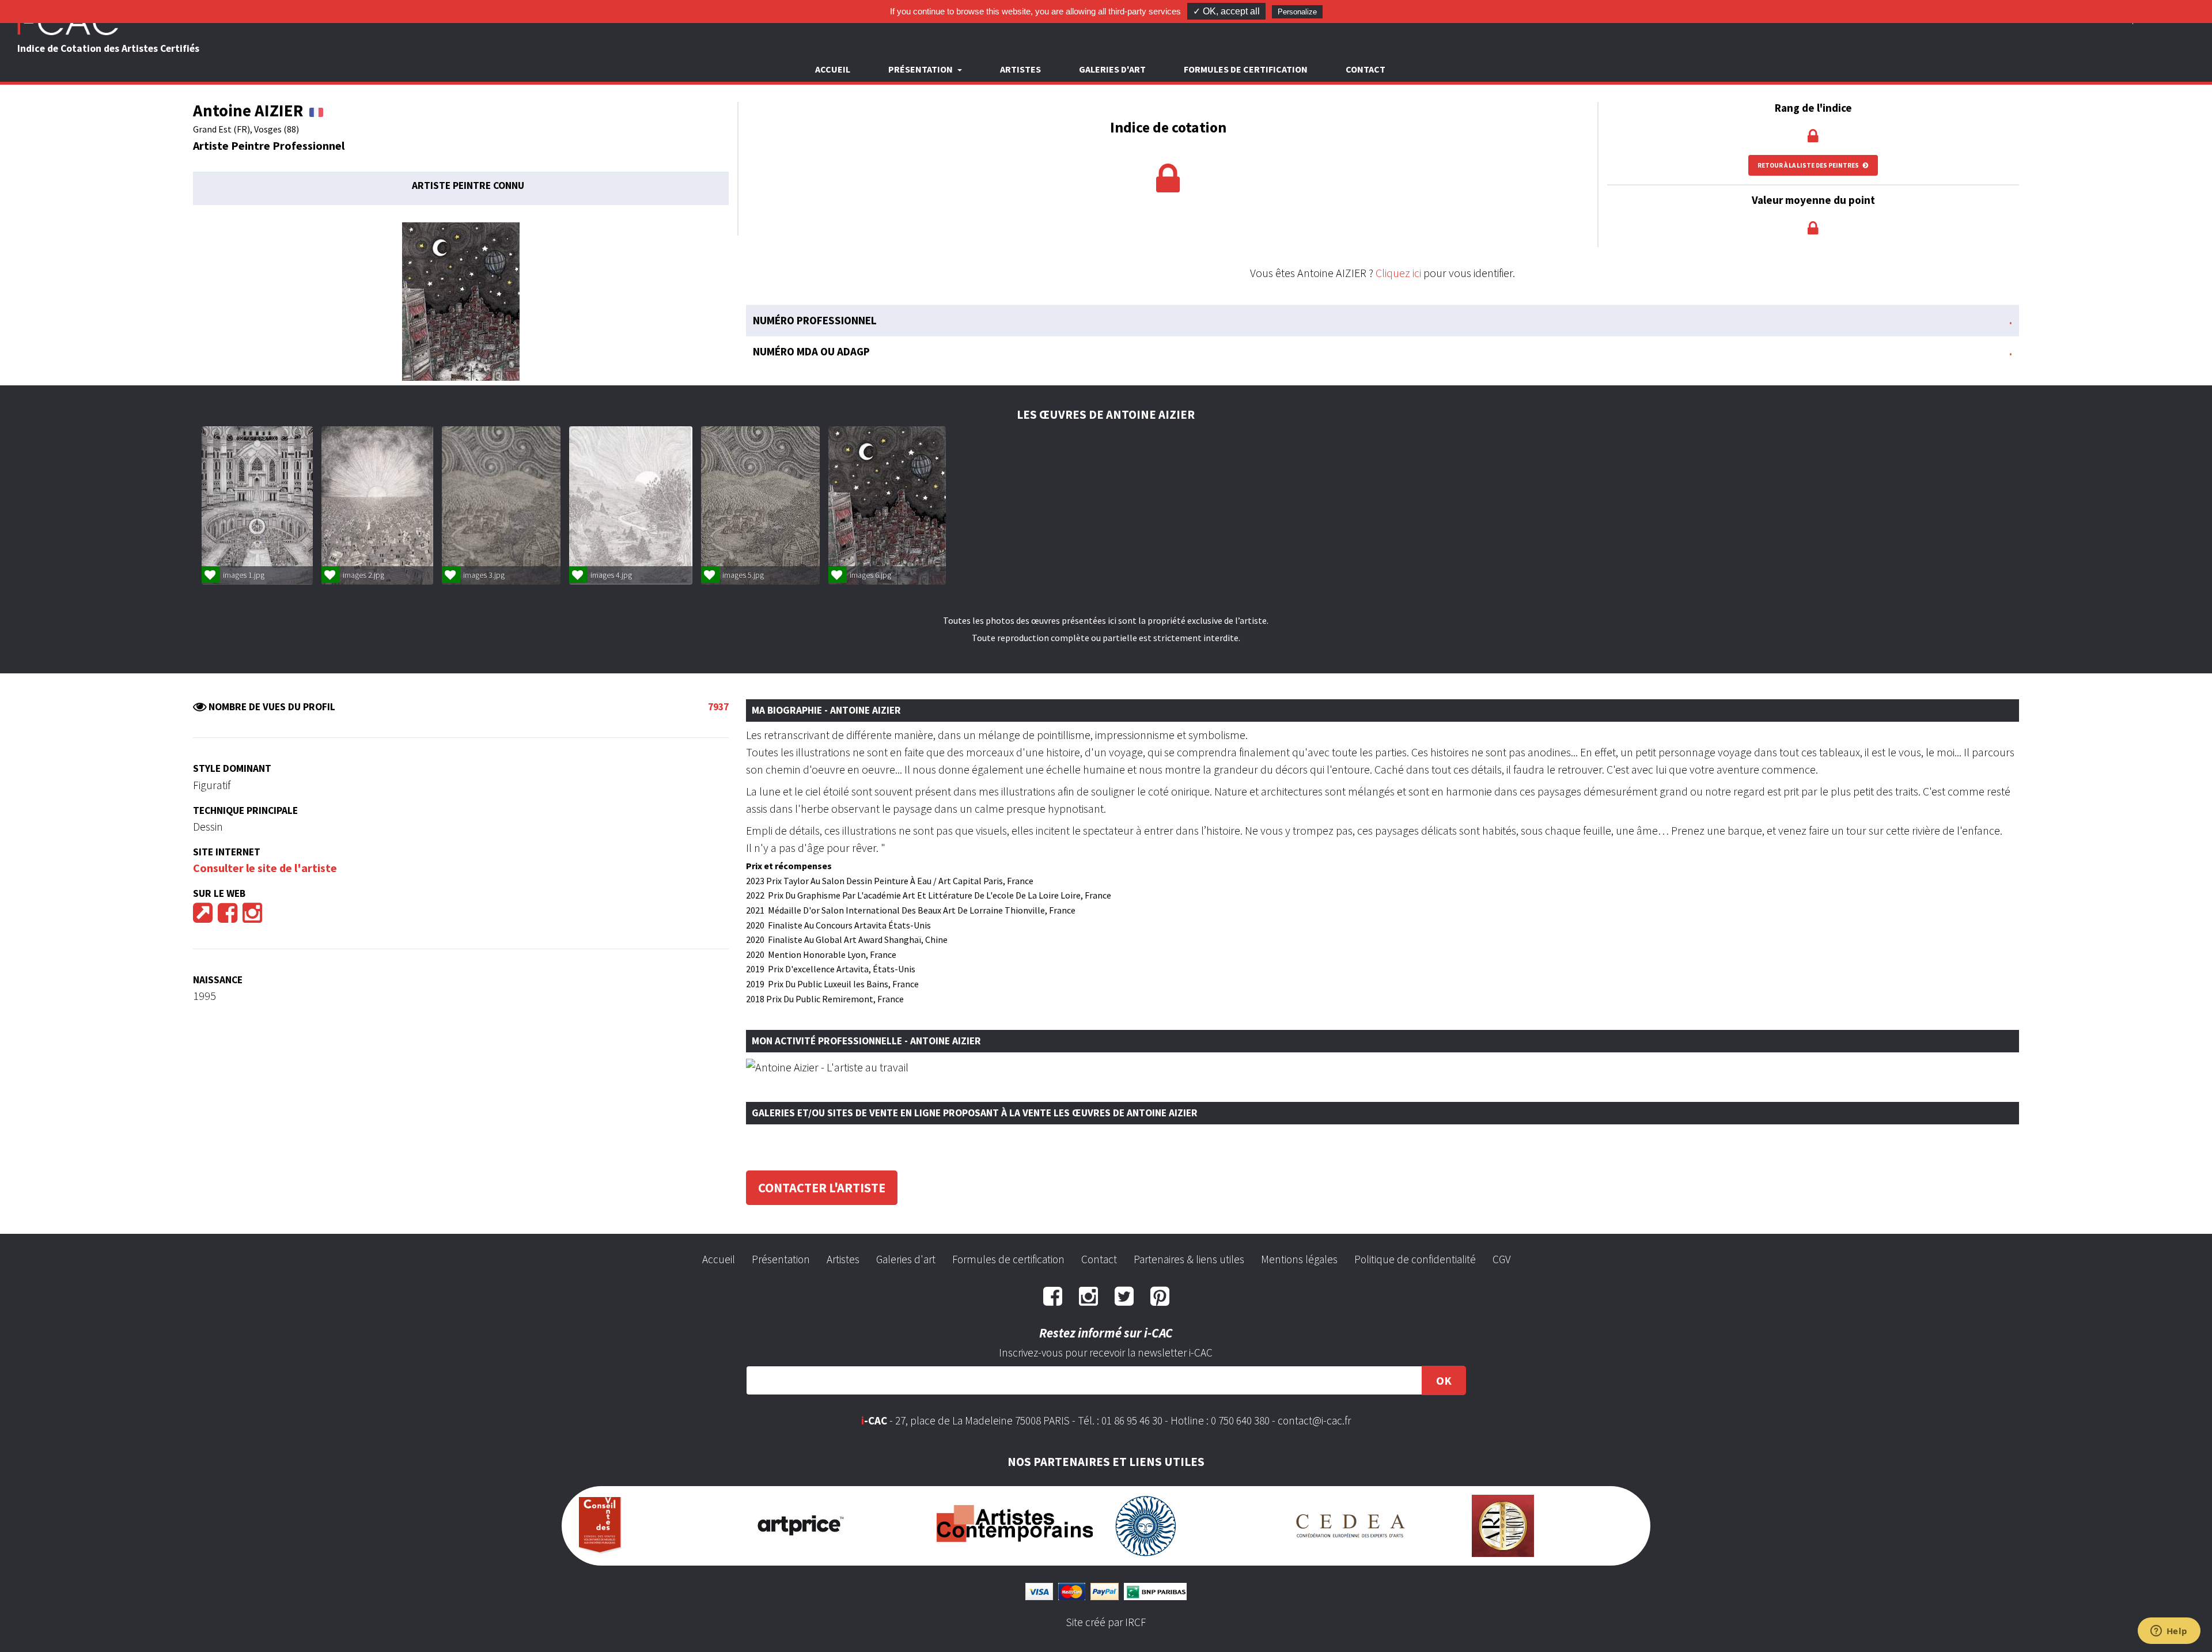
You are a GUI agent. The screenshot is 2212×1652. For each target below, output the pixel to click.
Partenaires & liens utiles (1189, 1259)
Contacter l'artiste (822, 1188)
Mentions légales (1299, 1259)
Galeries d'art (1112, 69)
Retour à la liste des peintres (1809, 165)
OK (1444, 1380)
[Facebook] (228, 917)
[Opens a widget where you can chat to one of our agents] (2169, 1632)
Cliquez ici (1398, 273)
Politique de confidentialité (1415, 1259)
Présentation (781, 1259)
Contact (1366, 69)
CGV (1501, 1259)
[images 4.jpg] (631, 505)
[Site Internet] (203, 917)
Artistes (1020, 69)
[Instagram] (252, 917)
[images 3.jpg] (501, 505)
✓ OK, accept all (1226, 11)
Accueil (833, 69)
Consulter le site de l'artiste (265, 868)
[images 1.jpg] (257, 505)
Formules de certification (1246, 69)
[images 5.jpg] (760, 505)
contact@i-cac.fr (1314, 1420)
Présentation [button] (921, 69)
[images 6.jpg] (887, 505)
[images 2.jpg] (377, 505)
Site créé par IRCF (1106, 1622)
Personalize (1297, 12)
